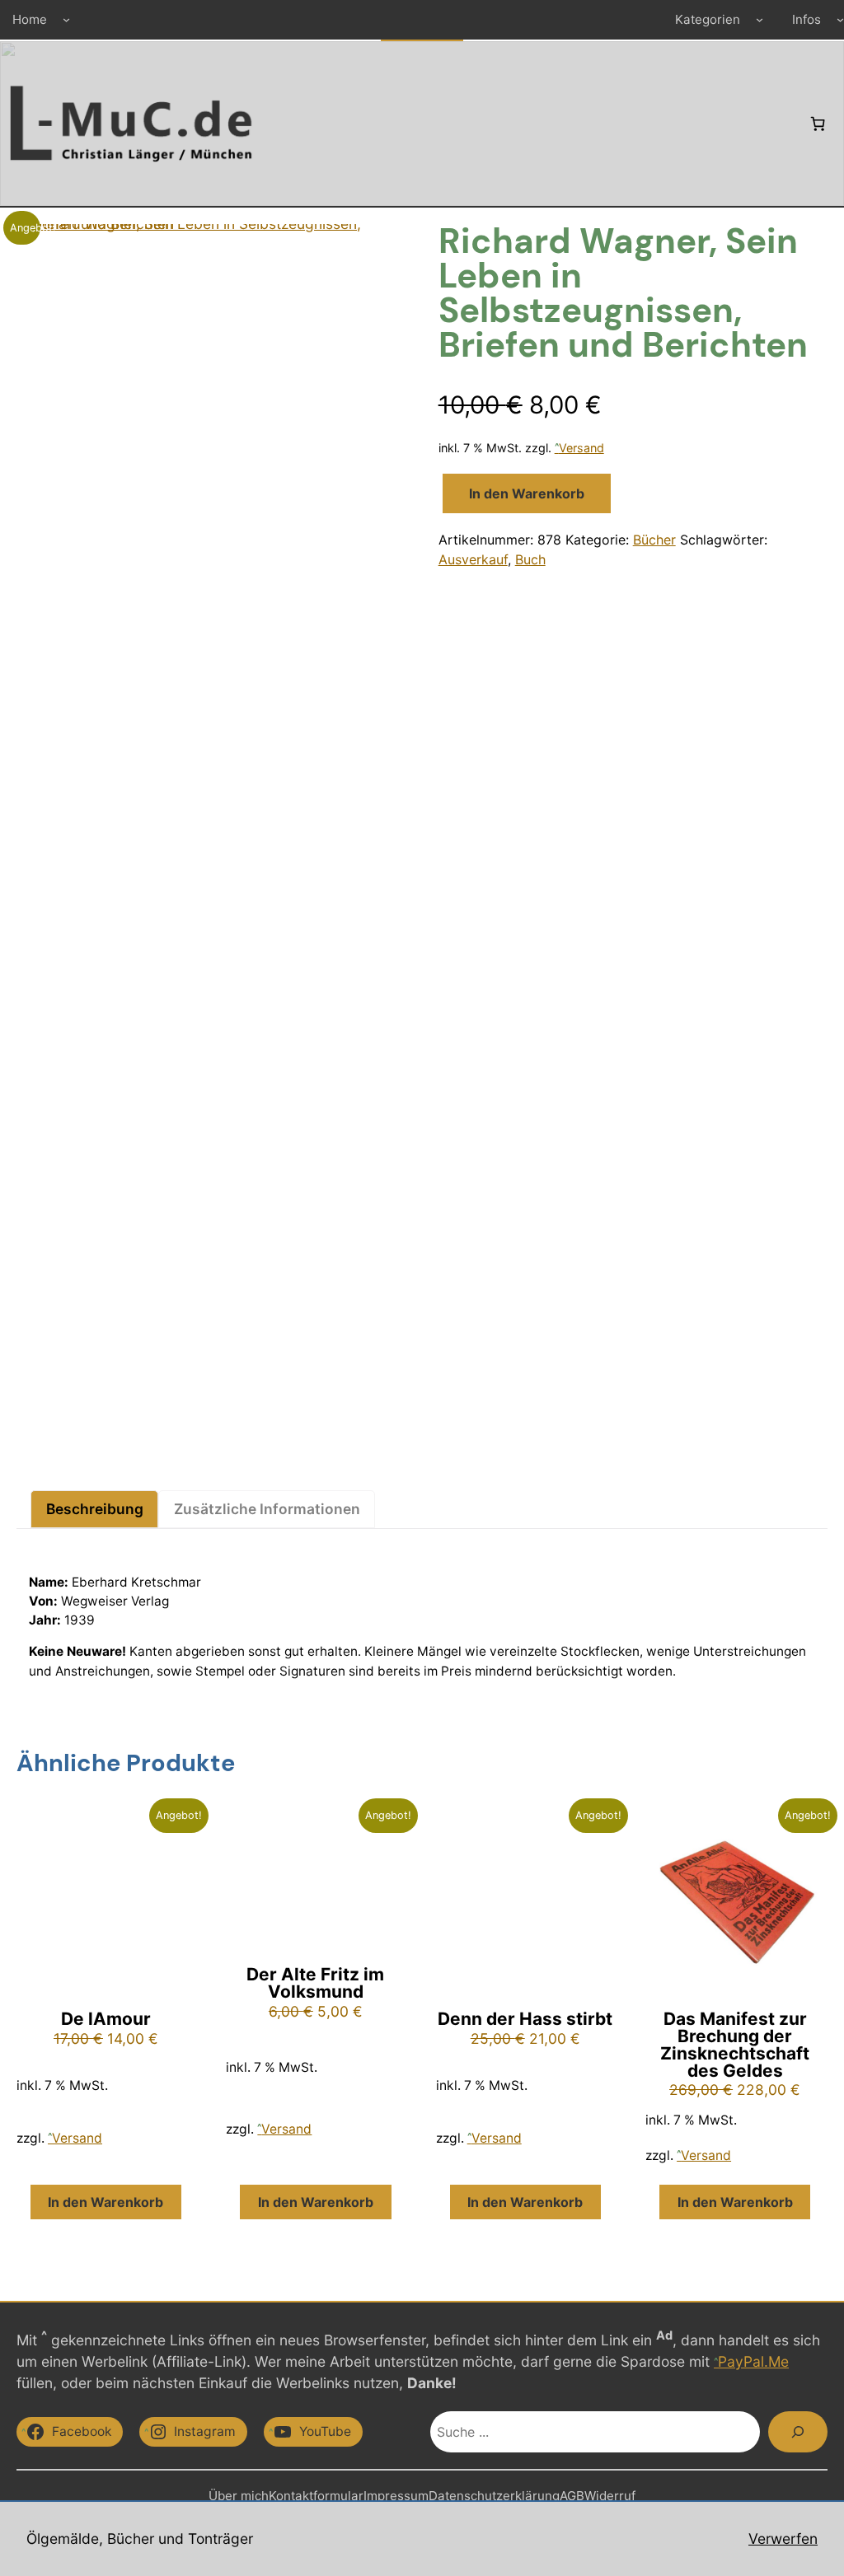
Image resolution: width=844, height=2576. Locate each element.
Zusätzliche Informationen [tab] (267, 1509)
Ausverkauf (473, 559)
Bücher (654, 540)
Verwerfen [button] (783, 2539)
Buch (530, 559)
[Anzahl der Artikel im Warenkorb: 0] (818, 124)
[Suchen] (798, 2432)
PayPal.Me (753, 2361)
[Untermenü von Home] (66, 19)
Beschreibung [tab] (95, 1509)
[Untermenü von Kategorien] (760, 19)
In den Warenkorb (527, 493)
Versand (581, 448)
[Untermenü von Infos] (840, 19)
